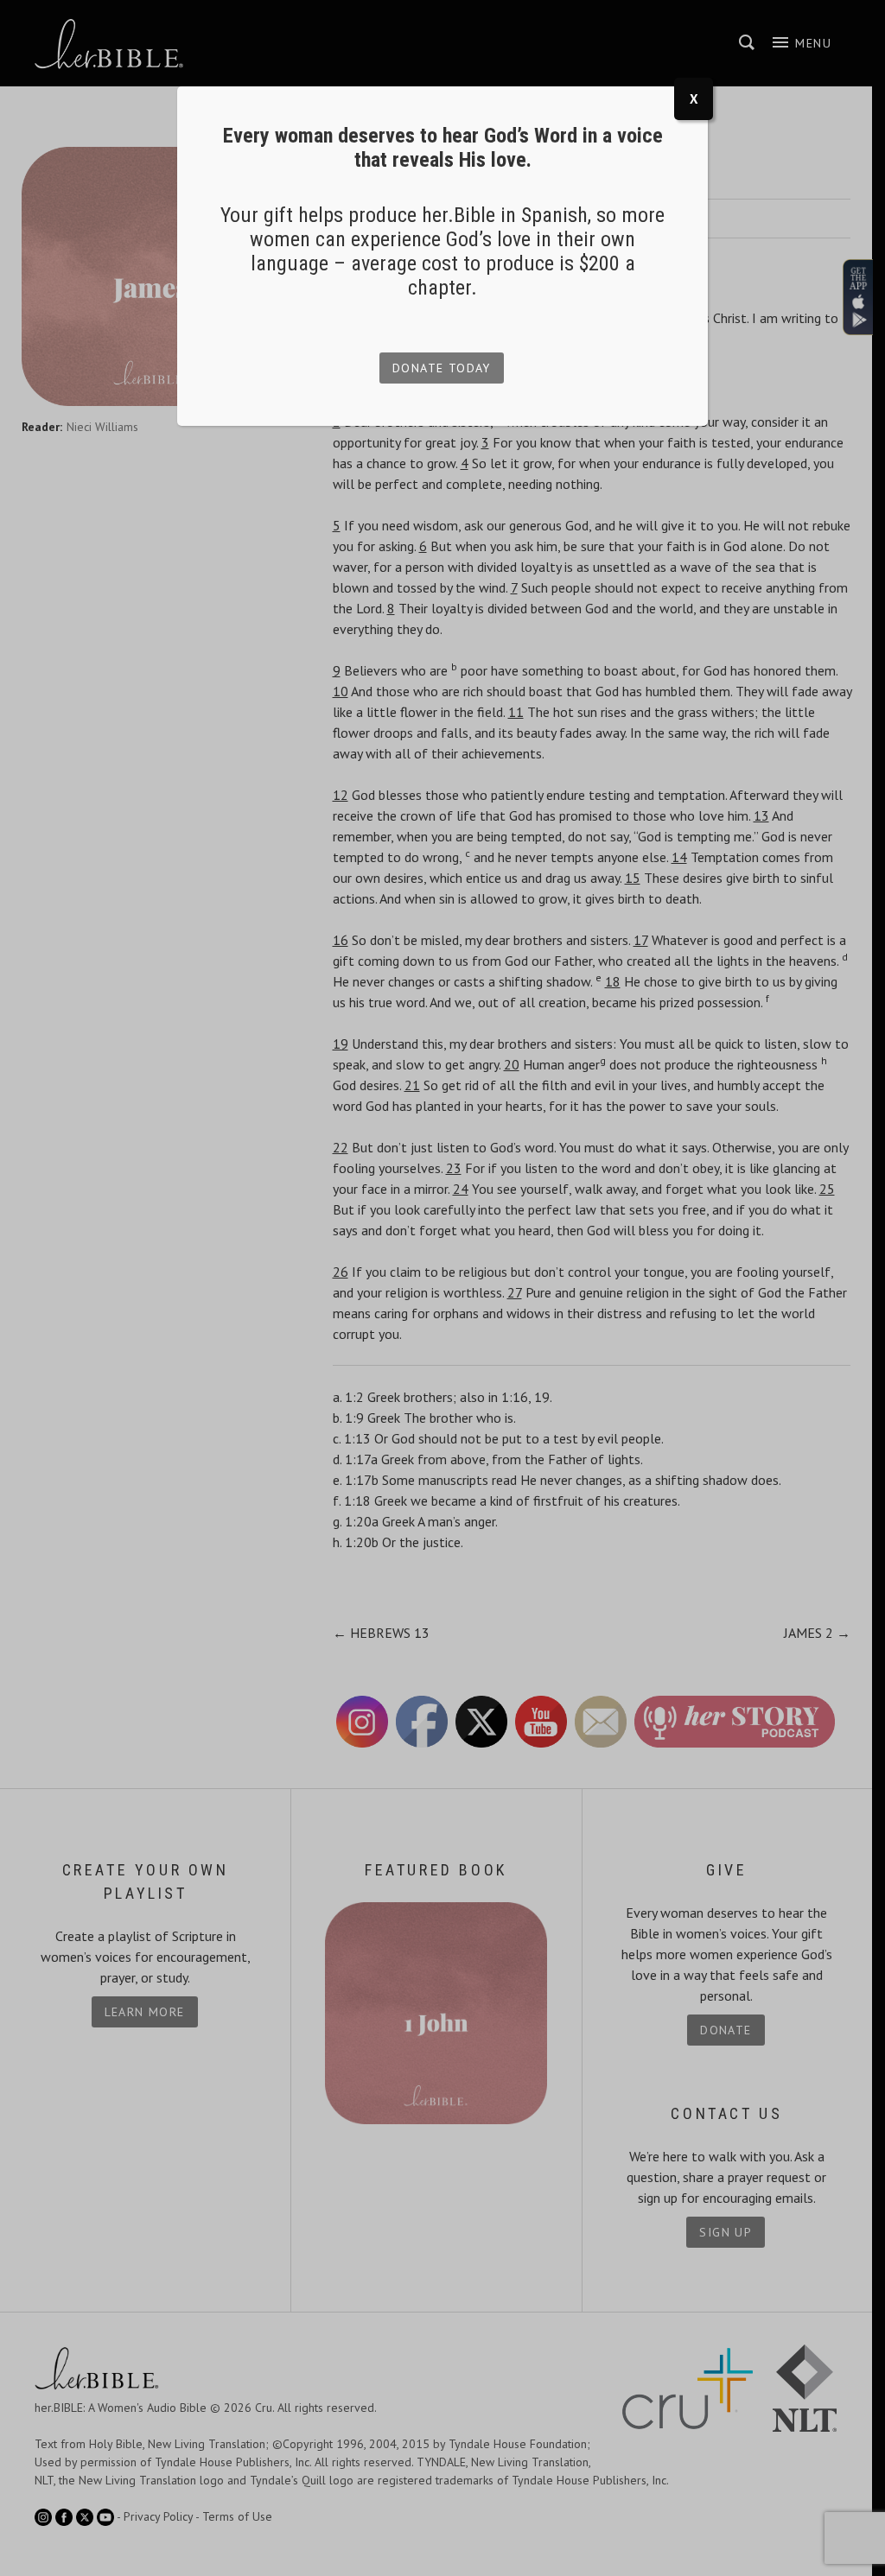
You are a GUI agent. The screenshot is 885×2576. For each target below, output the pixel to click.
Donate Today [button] (442, 368)
